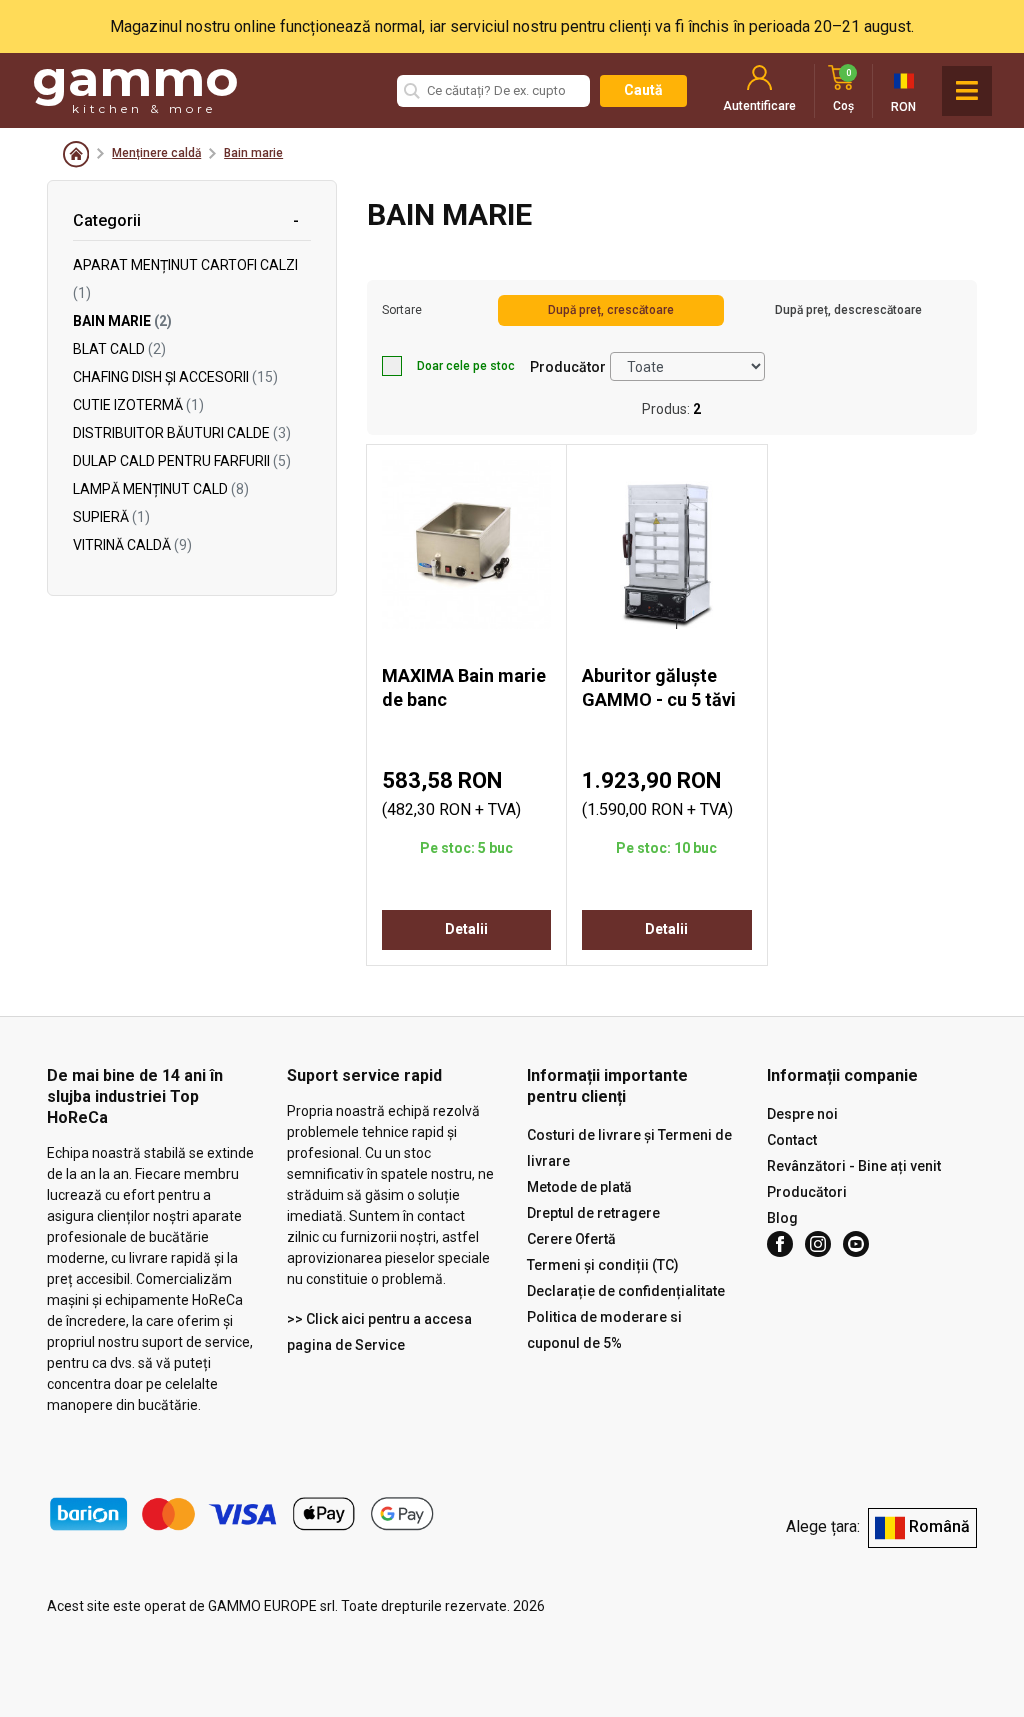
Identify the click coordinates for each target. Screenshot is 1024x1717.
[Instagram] (818, 1244)
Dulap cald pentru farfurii (182, 461)
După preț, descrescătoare (848, 310)
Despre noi (802, 1114)
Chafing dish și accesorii (175, 377)
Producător (568, 367)
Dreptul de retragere (593, 1213)
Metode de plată (579, 1187)
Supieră (111, 517)
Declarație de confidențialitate (626, 1291)
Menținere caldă (156, 153)
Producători (807, 1192)
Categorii (107, 220)
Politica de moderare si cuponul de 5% (604, 1330)
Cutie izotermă (138, 405)
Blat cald (119, 349)
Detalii (466, 929)
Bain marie (253, 153)
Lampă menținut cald (161, 489)
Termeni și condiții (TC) (603, 1265)
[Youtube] (856, 1244)
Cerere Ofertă (571, 1239)
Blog (782, 1218)
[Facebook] (780, 1244)
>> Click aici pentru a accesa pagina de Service (379, 1332)
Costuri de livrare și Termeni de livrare (629, 1148)
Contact (792, 1140)
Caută (643, 90)
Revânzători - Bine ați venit (854, 1166)
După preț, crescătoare (611, 310)
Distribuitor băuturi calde (182, 433)
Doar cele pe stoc (466, 366)
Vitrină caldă (132, 545)
